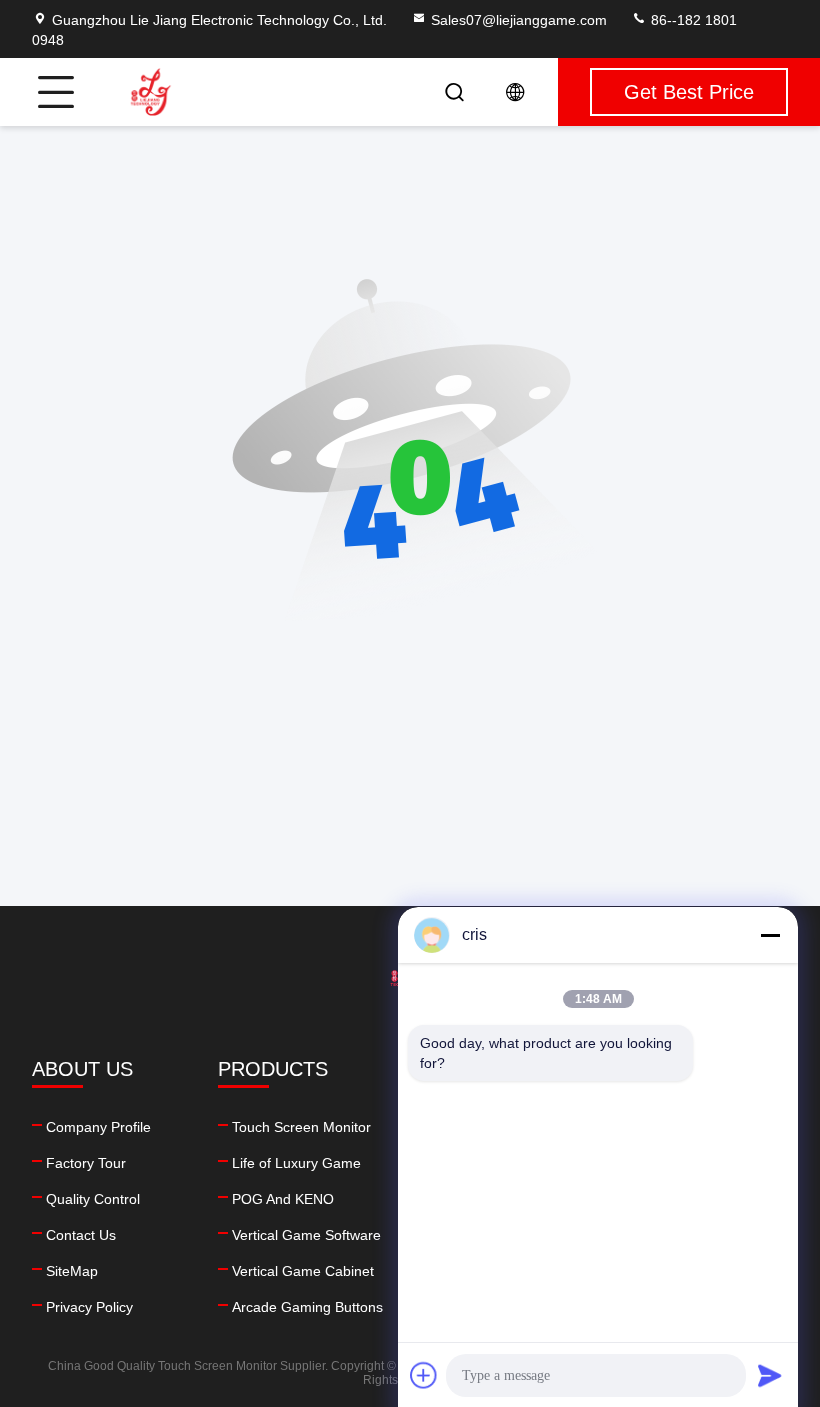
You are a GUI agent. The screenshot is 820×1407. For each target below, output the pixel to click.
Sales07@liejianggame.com (519, 20)
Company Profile (98, 1127)
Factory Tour (86, 1163)
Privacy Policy (89, 1307)
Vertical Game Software (306, 1235)
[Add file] (424, 1375)
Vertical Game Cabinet (303, 1271)
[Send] (770, 1375)
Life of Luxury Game (296, 1163)
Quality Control (93, 1199)
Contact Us (81, 1235)
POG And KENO (283, 1199)
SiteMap (72, 1271)
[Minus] (770, 935)
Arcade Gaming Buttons (307, 1307)
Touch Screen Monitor (301, 1127)
